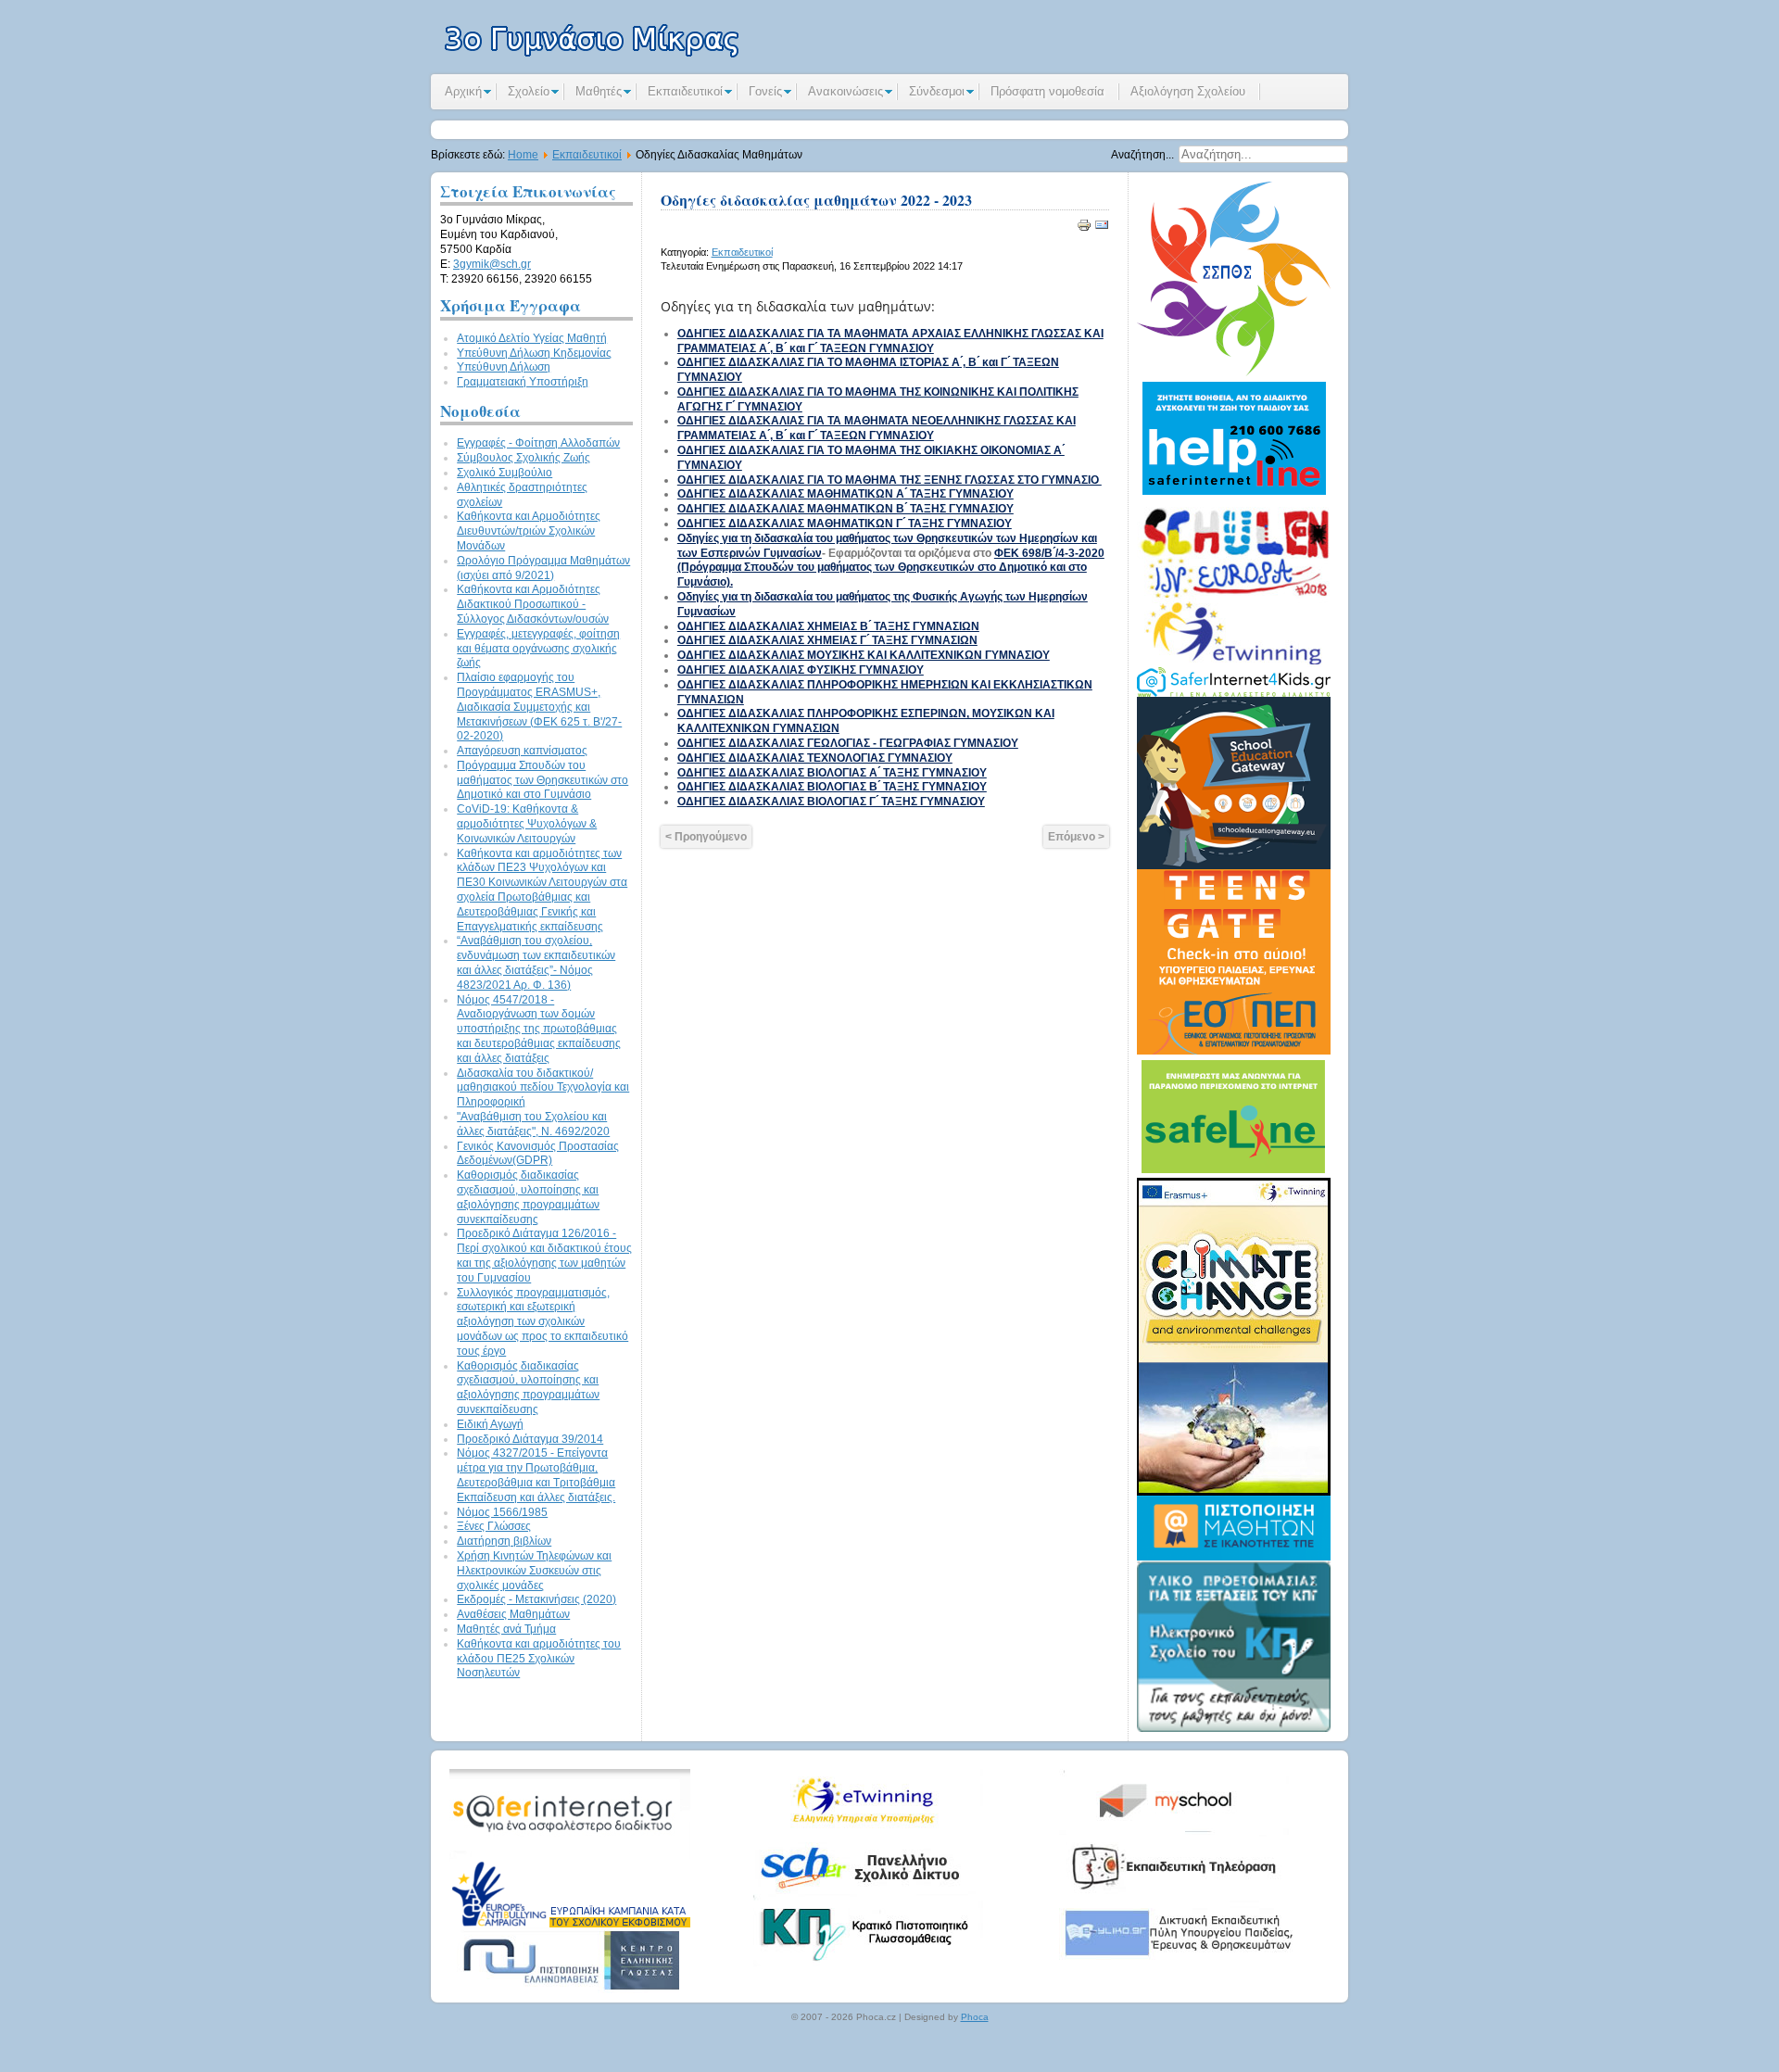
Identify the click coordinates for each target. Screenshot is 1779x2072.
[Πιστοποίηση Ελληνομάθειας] (570, 1990)
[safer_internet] (1234, 693)
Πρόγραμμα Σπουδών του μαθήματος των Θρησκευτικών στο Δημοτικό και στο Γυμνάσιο (543, 780)
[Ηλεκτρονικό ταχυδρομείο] (1102, 229)
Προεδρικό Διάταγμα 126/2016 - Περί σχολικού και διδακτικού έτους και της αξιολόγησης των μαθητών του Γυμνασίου (544, 1255)
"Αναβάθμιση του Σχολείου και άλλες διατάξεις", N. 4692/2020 (533, 1124)
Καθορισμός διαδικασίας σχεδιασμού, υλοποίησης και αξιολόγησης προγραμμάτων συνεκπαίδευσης (528, 1197)
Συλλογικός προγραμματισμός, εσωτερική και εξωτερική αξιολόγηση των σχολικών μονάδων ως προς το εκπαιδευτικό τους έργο (543, 1322)
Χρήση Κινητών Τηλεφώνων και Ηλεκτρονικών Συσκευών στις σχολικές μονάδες (534, 1571)
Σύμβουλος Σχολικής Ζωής (524, 458)
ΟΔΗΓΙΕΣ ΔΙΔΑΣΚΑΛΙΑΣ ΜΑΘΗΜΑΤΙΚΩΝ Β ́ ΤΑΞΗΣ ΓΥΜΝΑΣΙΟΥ (845, 509)
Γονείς (765, 91)
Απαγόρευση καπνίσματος (522, 751)
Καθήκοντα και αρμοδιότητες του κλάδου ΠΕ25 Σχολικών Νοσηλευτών (539, 1659)
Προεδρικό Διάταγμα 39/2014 (530, 1439)
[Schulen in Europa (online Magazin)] (1234, 663)
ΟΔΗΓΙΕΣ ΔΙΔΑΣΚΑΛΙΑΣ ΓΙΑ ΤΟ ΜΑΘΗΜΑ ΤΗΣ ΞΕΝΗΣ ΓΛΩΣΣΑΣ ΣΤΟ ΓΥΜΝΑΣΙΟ (889, 480)
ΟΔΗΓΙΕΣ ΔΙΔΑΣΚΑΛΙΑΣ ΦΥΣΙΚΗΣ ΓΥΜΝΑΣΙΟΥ (801, 670)
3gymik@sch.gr (492, 264)
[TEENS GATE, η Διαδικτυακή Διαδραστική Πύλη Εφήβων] (1234, 1051)
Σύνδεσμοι (937, 91)
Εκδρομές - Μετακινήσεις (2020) (536, 1599)
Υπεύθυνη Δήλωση (504, 367)
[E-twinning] (866, 1831)
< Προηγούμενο (706, 837)
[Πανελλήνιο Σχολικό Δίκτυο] (866, 1897)
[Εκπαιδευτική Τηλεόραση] (1172, 1897)
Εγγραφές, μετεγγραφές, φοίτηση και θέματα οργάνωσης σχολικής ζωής (538, 649)
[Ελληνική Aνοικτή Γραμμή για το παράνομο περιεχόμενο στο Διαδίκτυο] (1234, 1174)
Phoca (975, 2017)
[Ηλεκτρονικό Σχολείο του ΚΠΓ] (1234, 1728)
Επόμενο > (1076, 837)
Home (523, 155)
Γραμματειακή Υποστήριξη (523, 382)
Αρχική (463, 91)
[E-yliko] (1172, 1963)
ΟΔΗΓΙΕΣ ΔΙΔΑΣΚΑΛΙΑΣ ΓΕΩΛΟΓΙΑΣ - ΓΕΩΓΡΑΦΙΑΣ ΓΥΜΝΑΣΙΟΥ (848, 743)
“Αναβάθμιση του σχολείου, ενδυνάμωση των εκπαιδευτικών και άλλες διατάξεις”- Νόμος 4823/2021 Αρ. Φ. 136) (536, 962)
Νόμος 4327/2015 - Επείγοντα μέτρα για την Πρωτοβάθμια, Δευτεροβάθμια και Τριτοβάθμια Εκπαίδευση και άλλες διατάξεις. (536, 1475)
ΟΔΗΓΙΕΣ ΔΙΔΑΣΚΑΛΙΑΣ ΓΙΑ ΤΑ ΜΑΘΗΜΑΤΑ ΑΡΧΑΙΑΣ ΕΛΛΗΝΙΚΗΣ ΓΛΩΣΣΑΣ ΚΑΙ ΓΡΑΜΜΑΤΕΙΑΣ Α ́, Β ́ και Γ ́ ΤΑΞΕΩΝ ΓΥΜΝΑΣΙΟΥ (890, 341)
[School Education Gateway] (1234, 865)
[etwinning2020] (1234, 1493)
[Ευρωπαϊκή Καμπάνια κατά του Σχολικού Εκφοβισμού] (570, 1924)
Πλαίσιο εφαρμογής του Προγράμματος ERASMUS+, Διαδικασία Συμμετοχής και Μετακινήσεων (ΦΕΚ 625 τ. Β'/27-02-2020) (539, 707)
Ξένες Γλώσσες (494, 1526)
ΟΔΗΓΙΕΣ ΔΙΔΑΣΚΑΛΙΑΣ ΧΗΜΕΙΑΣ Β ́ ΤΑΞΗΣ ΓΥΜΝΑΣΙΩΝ (828, 626)
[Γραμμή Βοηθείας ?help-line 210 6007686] (1234, 496)
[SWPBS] (1234, 373)
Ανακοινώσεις (845, 91)
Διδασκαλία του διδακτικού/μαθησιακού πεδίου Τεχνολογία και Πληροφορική (543, 1088)
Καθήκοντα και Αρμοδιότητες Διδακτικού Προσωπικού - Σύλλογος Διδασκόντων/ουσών (533, 604)
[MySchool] (1172, 1831)
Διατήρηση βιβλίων (504, 1541)
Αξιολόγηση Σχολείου (1188, 91)
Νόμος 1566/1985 (502, 1512)
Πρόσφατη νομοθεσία (1047, 91)
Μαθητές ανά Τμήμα (506, 1629)
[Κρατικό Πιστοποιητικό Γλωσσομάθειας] (866, 1963)
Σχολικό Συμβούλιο (505, 473)
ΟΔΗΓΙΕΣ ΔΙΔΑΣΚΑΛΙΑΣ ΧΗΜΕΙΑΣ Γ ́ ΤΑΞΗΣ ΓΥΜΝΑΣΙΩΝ (827, 640)
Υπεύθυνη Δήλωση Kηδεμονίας (534, 353)
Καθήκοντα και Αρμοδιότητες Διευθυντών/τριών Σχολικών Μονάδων (529, 531)
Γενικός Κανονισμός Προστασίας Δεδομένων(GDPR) (538, 1154)
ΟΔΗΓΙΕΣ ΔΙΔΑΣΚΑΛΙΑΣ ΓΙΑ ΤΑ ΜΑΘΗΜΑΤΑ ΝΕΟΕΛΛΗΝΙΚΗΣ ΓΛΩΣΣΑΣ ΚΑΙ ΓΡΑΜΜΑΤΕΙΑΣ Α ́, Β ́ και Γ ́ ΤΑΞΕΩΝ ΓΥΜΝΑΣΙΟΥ (877, 428)
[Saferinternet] (570, 1858)
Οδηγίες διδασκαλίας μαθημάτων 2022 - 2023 (816, 200)
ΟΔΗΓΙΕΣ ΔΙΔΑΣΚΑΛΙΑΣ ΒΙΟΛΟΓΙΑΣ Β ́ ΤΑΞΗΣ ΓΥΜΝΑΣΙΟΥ (832, 787)
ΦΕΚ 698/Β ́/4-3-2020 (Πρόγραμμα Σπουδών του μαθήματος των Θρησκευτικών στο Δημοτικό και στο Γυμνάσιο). (891, 568)
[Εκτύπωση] (1084, 229)
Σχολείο (529, 91)
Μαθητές (599, 91)
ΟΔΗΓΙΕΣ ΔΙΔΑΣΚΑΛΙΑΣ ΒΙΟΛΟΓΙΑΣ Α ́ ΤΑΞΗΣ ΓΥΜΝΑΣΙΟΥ (832, 773)
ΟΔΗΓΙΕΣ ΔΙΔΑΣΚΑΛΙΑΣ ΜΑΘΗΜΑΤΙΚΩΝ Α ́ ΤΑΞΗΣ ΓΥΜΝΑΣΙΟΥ (845, 494)
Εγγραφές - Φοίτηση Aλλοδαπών (538, 443)
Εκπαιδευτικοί (685, 91)
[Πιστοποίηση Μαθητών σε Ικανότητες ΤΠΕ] (1234, 1557)
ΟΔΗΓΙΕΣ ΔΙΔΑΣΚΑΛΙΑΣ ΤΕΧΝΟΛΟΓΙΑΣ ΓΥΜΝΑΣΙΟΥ (815, 758)
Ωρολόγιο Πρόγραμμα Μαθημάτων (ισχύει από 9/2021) (543, 568)
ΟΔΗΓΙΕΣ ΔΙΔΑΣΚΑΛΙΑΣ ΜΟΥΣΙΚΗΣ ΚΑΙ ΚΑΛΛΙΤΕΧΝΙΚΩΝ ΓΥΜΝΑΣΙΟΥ (864, 655)
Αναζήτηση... (1142, 155)
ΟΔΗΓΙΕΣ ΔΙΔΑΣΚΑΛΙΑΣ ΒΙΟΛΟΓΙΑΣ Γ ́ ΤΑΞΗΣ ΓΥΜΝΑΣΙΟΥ (831, 802)
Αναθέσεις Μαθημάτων (513, 1614)
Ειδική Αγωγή (490, 1424)
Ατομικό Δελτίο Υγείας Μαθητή (532, 338)
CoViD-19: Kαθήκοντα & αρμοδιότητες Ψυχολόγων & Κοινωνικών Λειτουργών (527, 824)
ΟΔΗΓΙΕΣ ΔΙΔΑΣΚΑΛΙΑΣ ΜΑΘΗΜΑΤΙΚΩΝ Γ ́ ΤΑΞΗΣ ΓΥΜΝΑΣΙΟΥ (845, 524)
